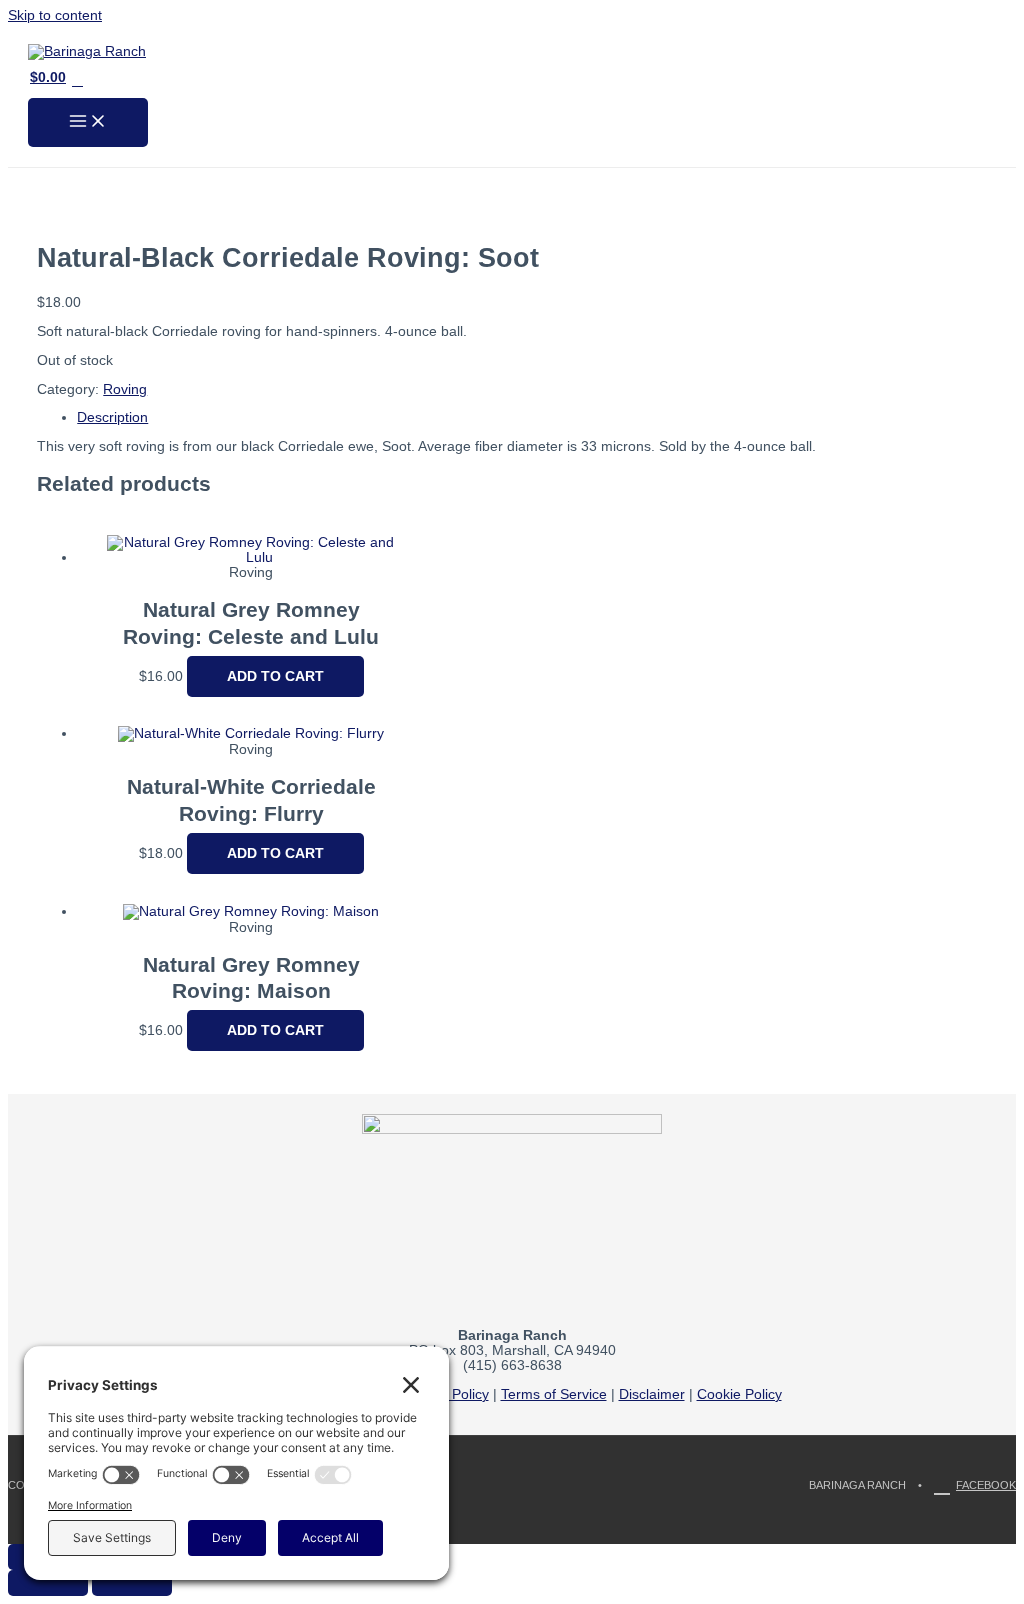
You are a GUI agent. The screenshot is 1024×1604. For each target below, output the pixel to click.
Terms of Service (554, 1394)
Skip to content (55, 15)
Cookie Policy (739, 1394)
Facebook (986, 1485)
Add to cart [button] (275, 676)
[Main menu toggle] (88, 122)
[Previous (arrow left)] (48, 1583)
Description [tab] (112, 417)
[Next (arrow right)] (132, 1583)
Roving (125, 389)
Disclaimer (652, 1394)
